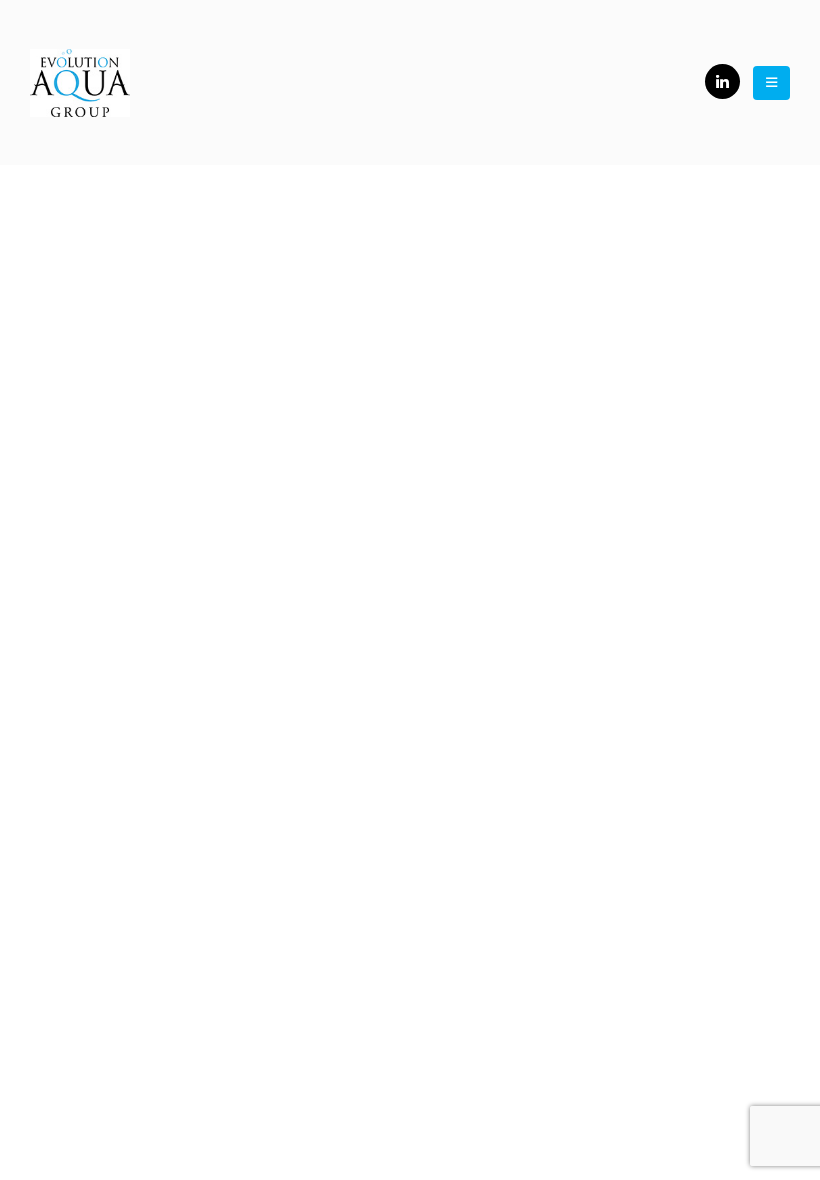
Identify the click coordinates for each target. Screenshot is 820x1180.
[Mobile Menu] (771, 83)
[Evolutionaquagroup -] (80, 83)
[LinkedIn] (722, 81)
